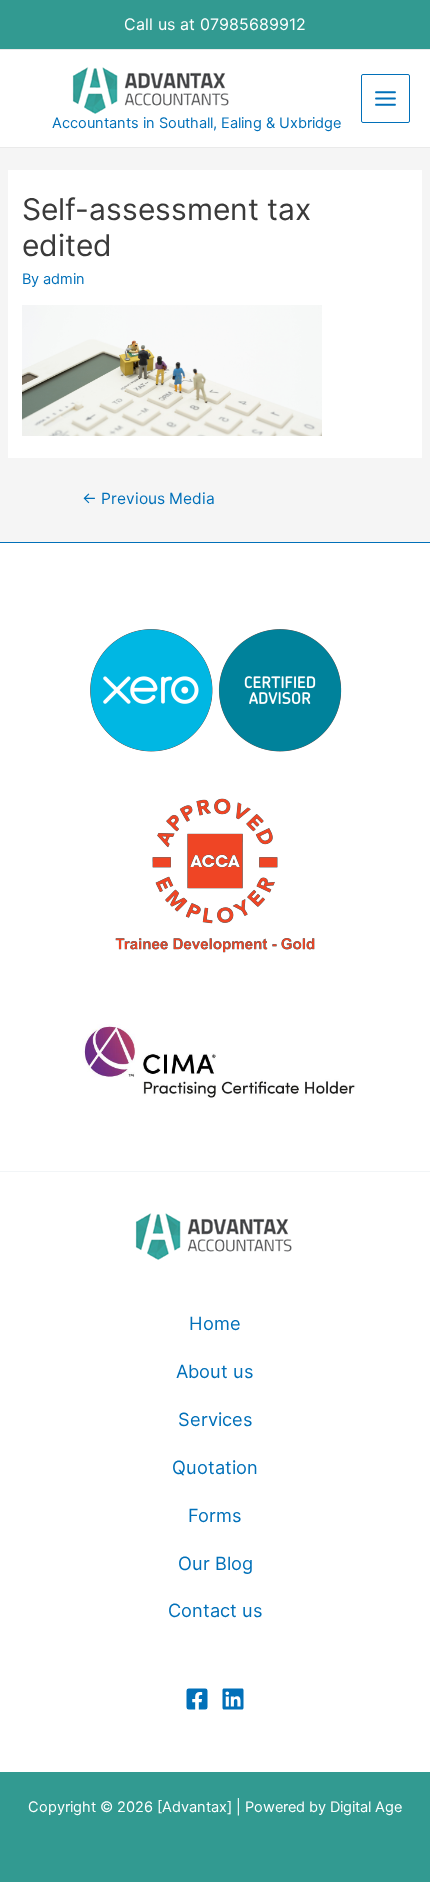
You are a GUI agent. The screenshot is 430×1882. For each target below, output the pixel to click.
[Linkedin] (233, 1699)
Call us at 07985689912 (215, 24)
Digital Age (366, 1807)
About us (215, 1371)
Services (215, 1419)
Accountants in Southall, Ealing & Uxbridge (196, 123)
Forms (215, 1515)
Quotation (215, 1467)
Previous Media (148, 498)
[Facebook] (197, 1699)
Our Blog (215, 1563)
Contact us (215, 1610)
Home (215, 1323)
